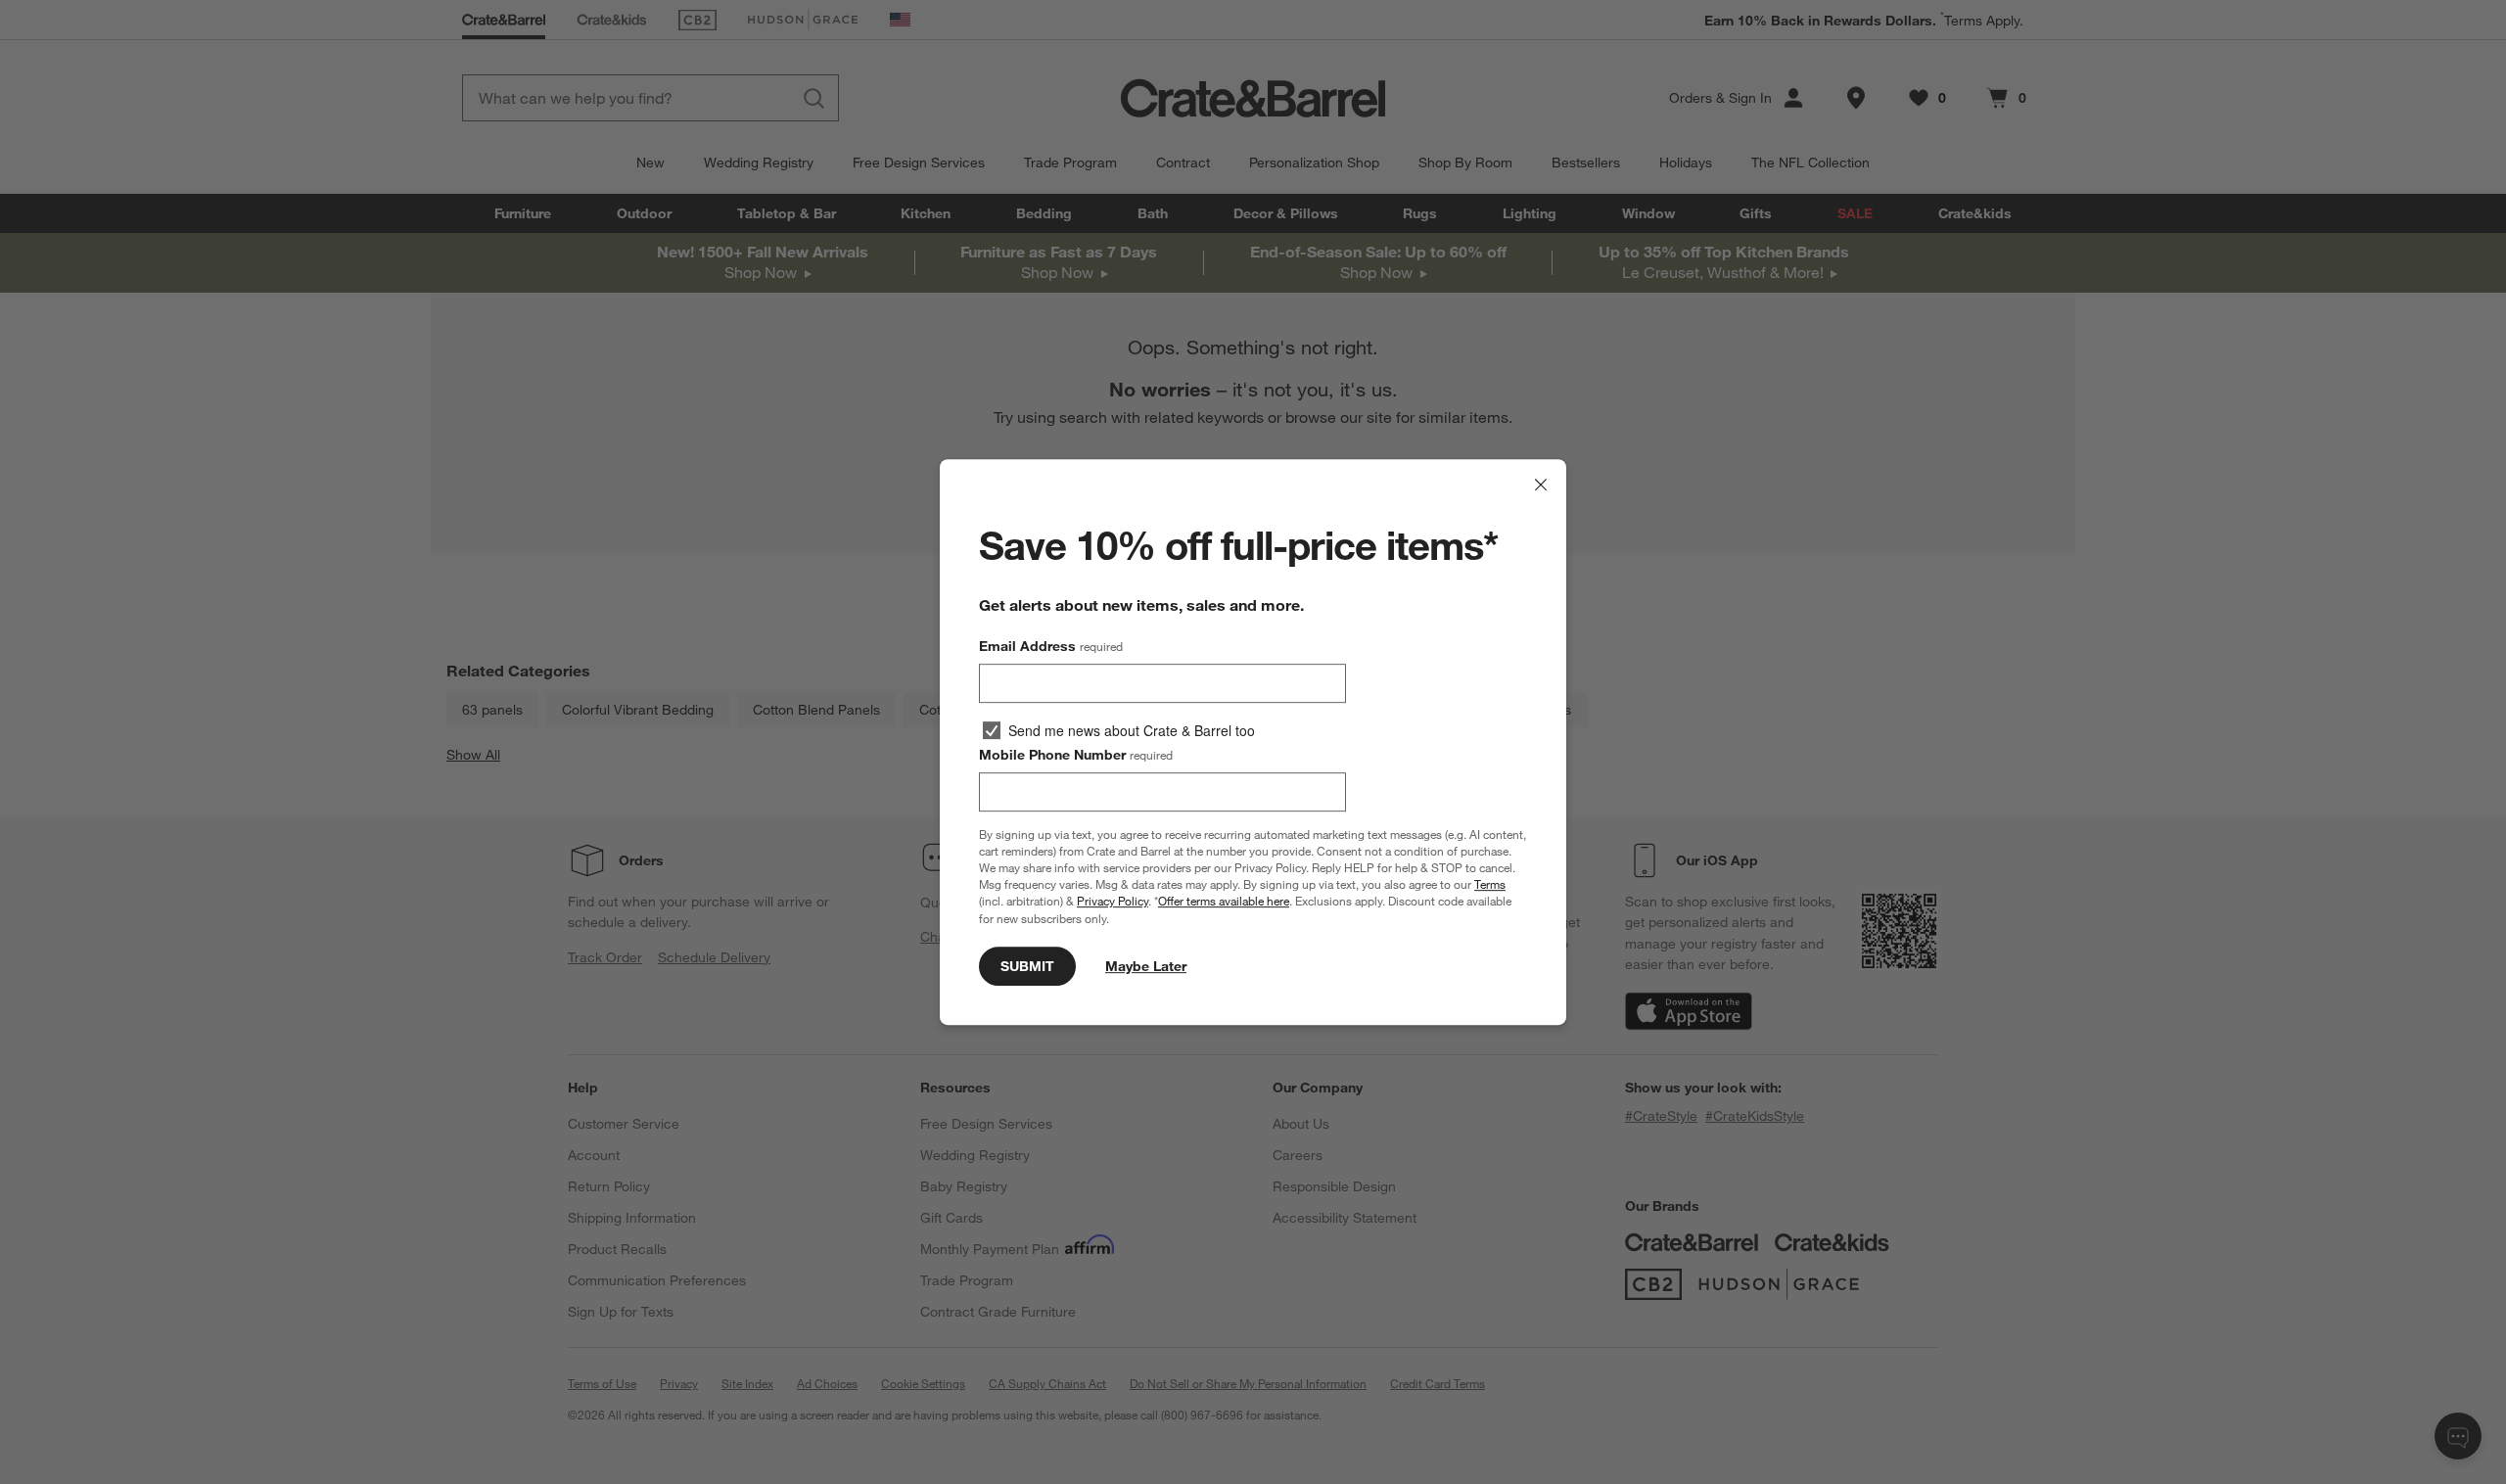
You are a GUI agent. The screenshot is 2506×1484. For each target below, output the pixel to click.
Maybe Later (1146, 966)
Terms (1490, 884)
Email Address (1051, 646)
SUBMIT (1027, 966)
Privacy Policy (1113, 902)
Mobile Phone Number (1076, 755)
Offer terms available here (1224, 902)
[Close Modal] (1541, 485)
